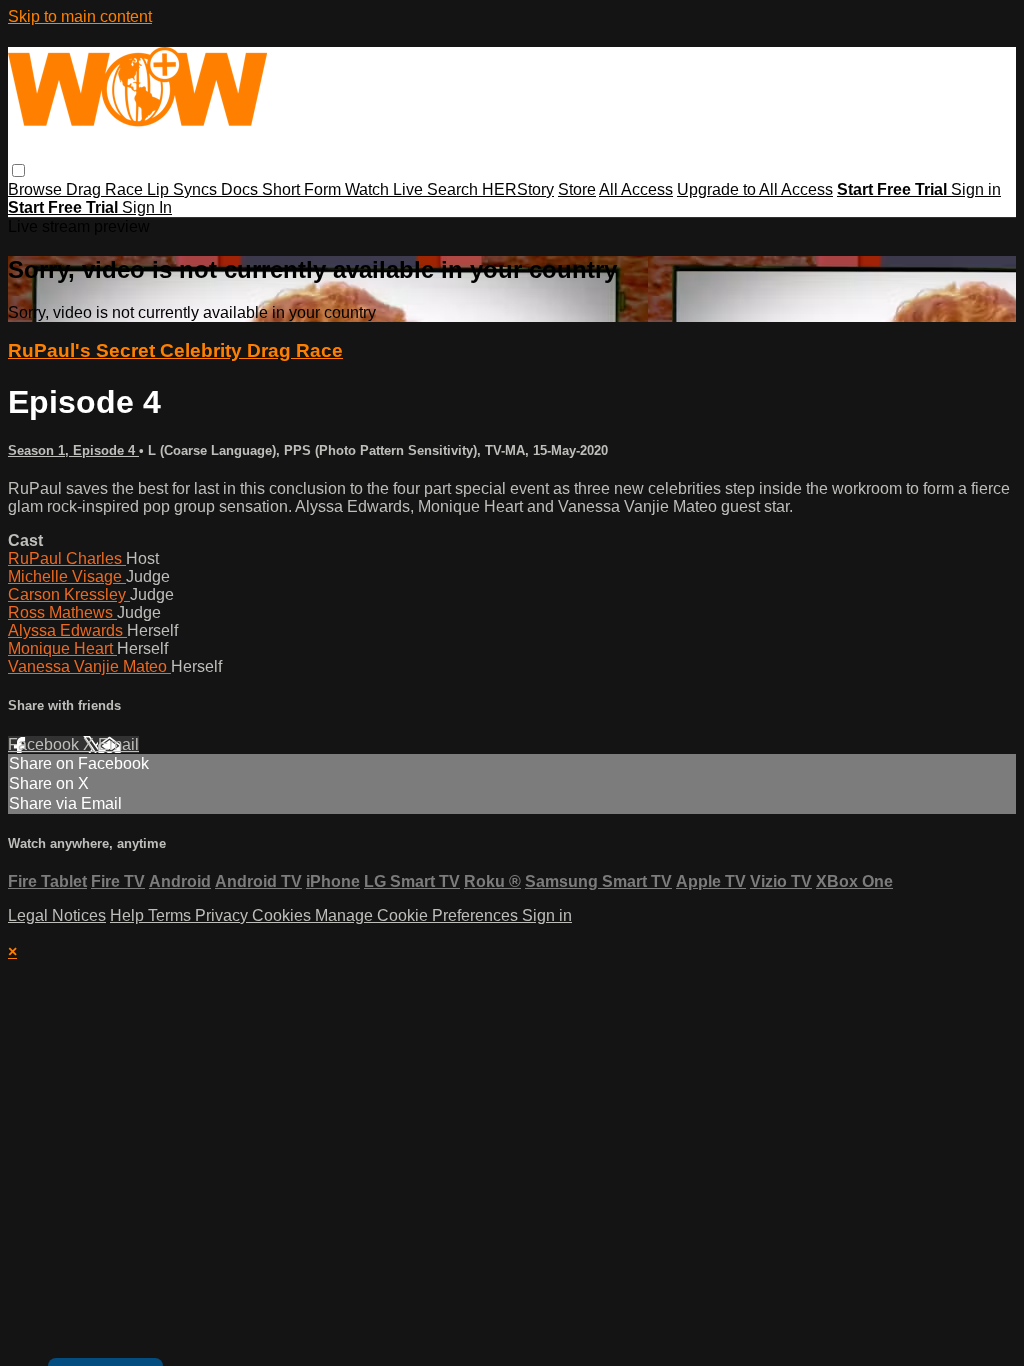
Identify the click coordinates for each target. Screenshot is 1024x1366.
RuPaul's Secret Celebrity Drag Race (175, 350)
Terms (171, 915)
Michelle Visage (67, 576)
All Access (636, 189)
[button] (18, 170)
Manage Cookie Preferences (418, 915)
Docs (241, 189)
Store (577, 189)
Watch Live (386, 189)
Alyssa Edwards (67, 630)
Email (118, 744)
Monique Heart (62, 648)
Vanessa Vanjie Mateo (89, 666)
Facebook (45, 744)
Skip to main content (80, 16)
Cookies (283, 915)
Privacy (223, 915)
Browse (37, 189)
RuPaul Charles (67, 558)
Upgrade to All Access (755, 189)
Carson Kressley (69, 594)
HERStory (518, 189)
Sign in (976, 189)
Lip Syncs (184, 189)
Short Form (303, 189)
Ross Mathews (62, 612)
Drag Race (106, 189)
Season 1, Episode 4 (73, 450)
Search (454, 189)
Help (129, 915)
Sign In (147, 207)
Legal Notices (57, 915)
